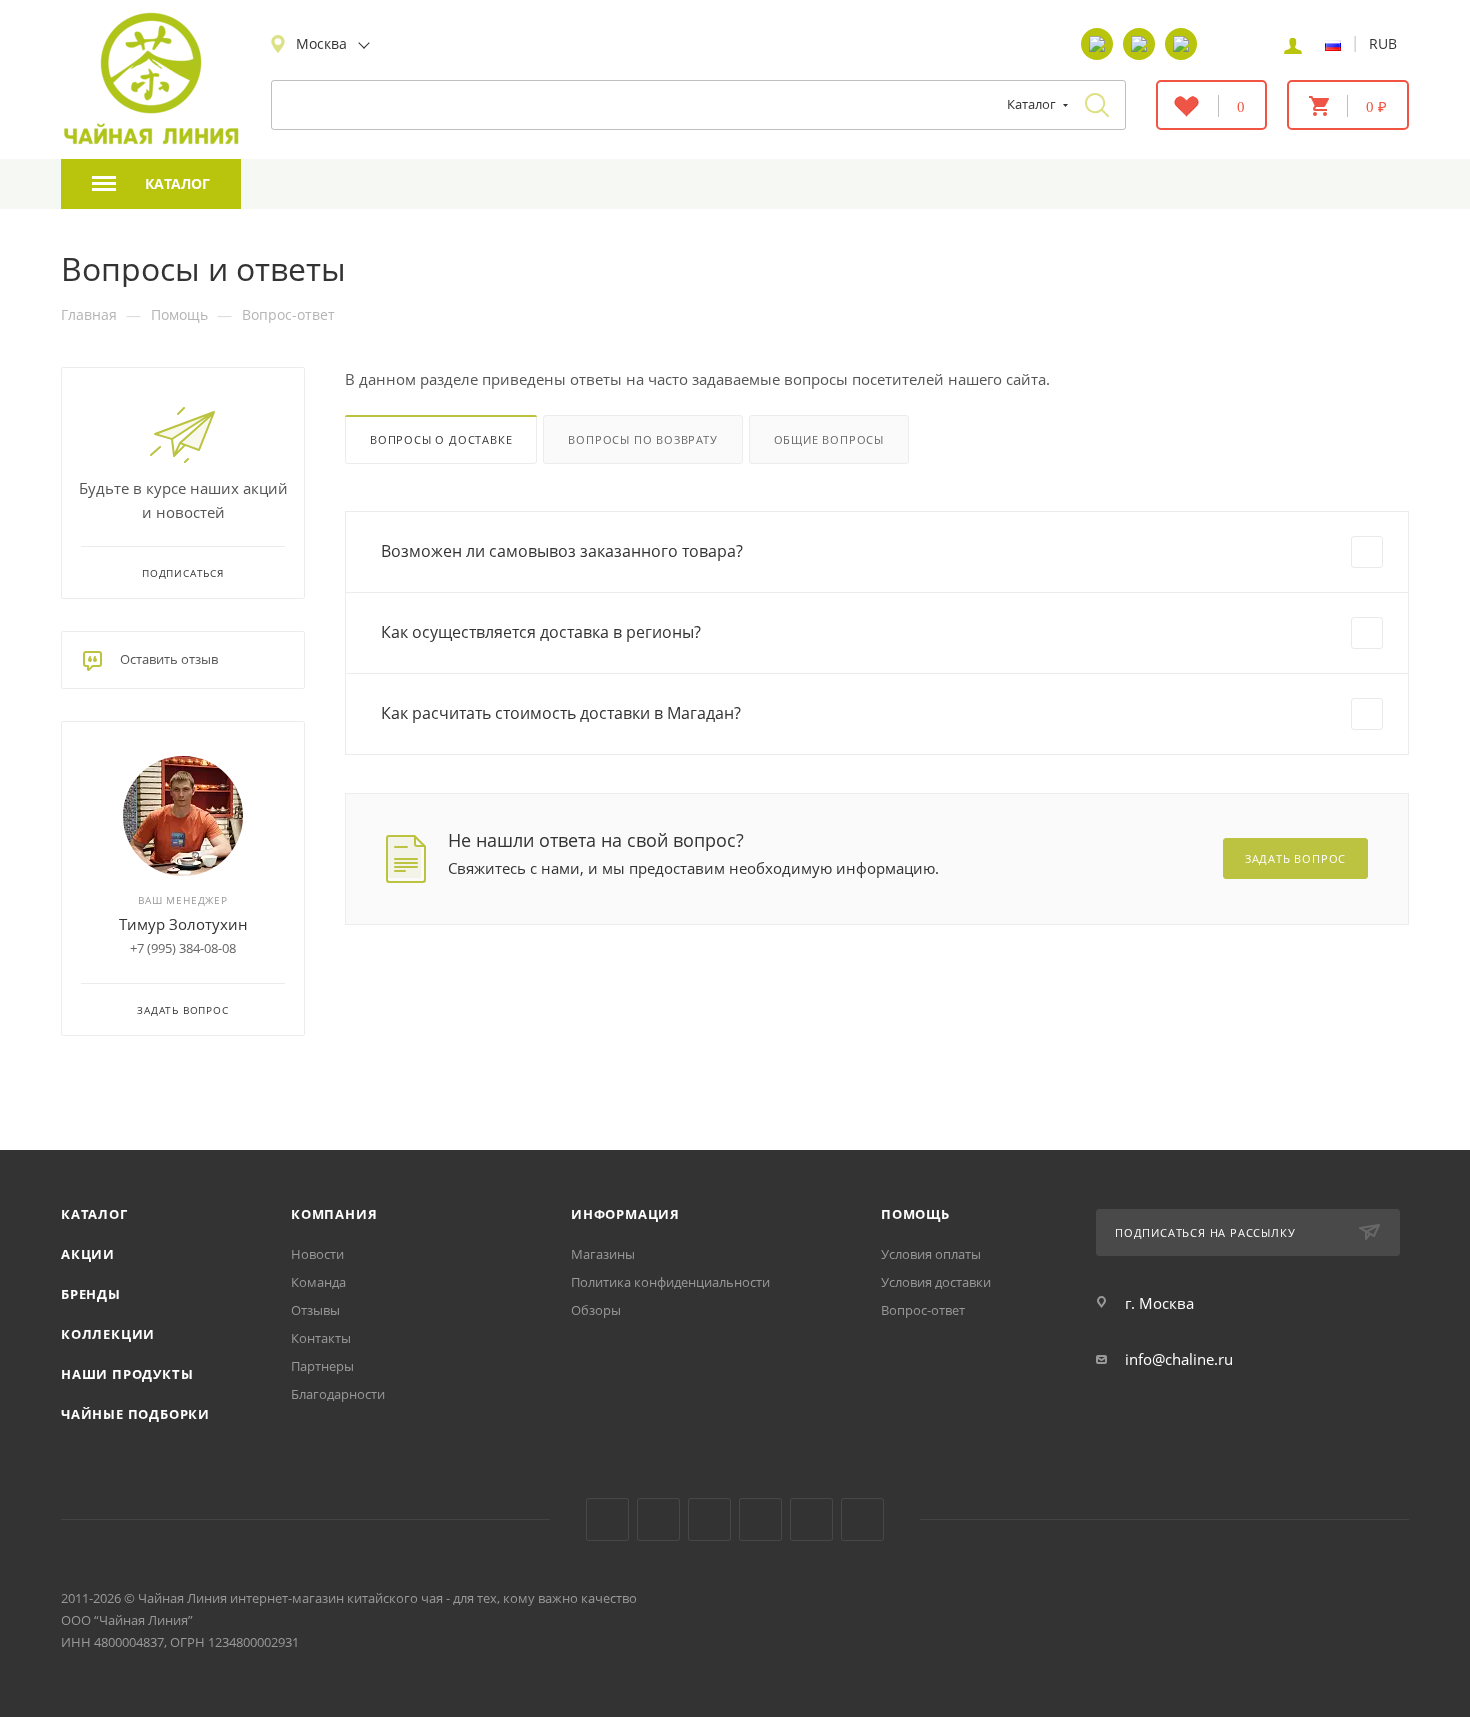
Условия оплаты (931, 1254)
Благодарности (338, 1394)
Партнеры (322, 1366)
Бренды (91, 1294)
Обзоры (596, 1310)
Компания (334, 1214)
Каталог (94, 1214)
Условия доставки (936, 1282)
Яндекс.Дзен (760, 1519)
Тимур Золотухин (183, 924)
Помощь (915, 1214)
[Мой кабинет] (1293, 44)
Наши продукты (127, 1374)
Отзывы (315, 1310)
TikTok (811, 1519)
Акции (88, 1254)
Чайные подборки (135, 1414)
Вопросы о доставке (441, 439)
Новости (317, 1254)
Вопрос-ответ (923, 1310)
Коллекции (108, 1334)
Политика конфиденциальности (670, 1282)
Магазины (603, 1254)
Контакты (321, 1338)
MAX (862, 1519)
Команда (318, 1282)
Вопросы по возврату (642, 439)
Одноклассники (709, 1519)
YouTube (658, 1519)
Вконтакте (607, 1519)
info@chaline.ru (1179, 1359)
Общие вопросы (829, 439)
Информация (625, 1214)
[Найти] (1097, 105)
